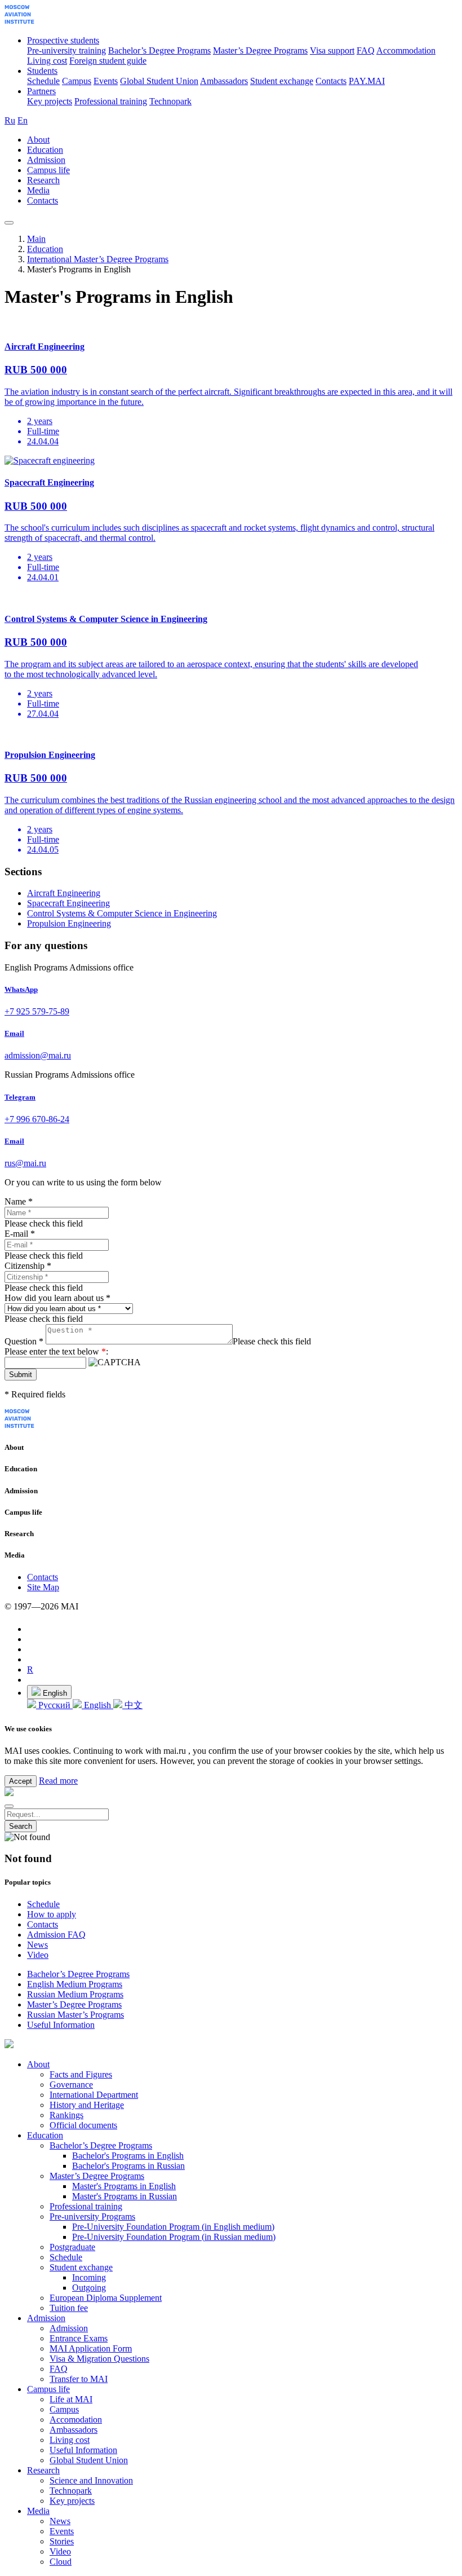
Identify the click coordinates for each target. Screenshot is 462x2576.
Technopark (170, 101)
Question (24, 1341)
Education (45, 249)
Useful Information (61, 2025)
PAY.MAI (367, 81)
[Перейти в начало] (19, 21)
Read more (58, 1781)
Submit (21, 1375)
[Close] (9, 1806)
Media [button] (38, 190)
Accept (21, 1781)
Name (19, 1201)
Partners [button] (41, 91)
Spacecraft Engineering (68, 903)
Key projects (50, 101)
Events (106, 81)
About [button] (38, 140)
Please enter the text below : (56, 1351)
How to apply (52, 1914)
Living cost (47, 61)
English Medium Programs (75, 1984)
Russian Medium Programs (75, 1994)
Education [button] (45, 150)
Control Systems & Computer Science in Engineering (122, 913)
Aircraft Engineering (64, 893)
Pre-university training (66, 50)
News (37, 1945)
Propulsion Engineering (69, 923)
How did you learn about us (57, 1298)
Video (38, 1955)
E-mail (20, 1234)
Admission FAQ (56, 1935)
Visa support (332, 50)
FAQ (366, 50)
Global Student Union (159, 81)
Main (36, 239)
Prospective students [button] (63, 40)
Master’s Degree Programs (260, 50)
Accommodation (406, 50)
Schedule (43, 81)
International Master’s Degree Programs (98, 259)
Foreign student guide (108, 61)
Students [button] (42, 71)
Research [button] (43, 180)
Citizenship (28, 1266)
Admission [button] (46, 160)
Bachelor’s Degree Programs (159, 50)
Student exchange (282, 81)
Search (21, 1826)
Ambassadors (224, 81)
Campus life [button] (48, 170)
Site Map (43, 1587)
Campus (77, 81)
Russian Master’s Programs (75, 2015)
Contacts (331, 81)
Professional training (111, 101)
